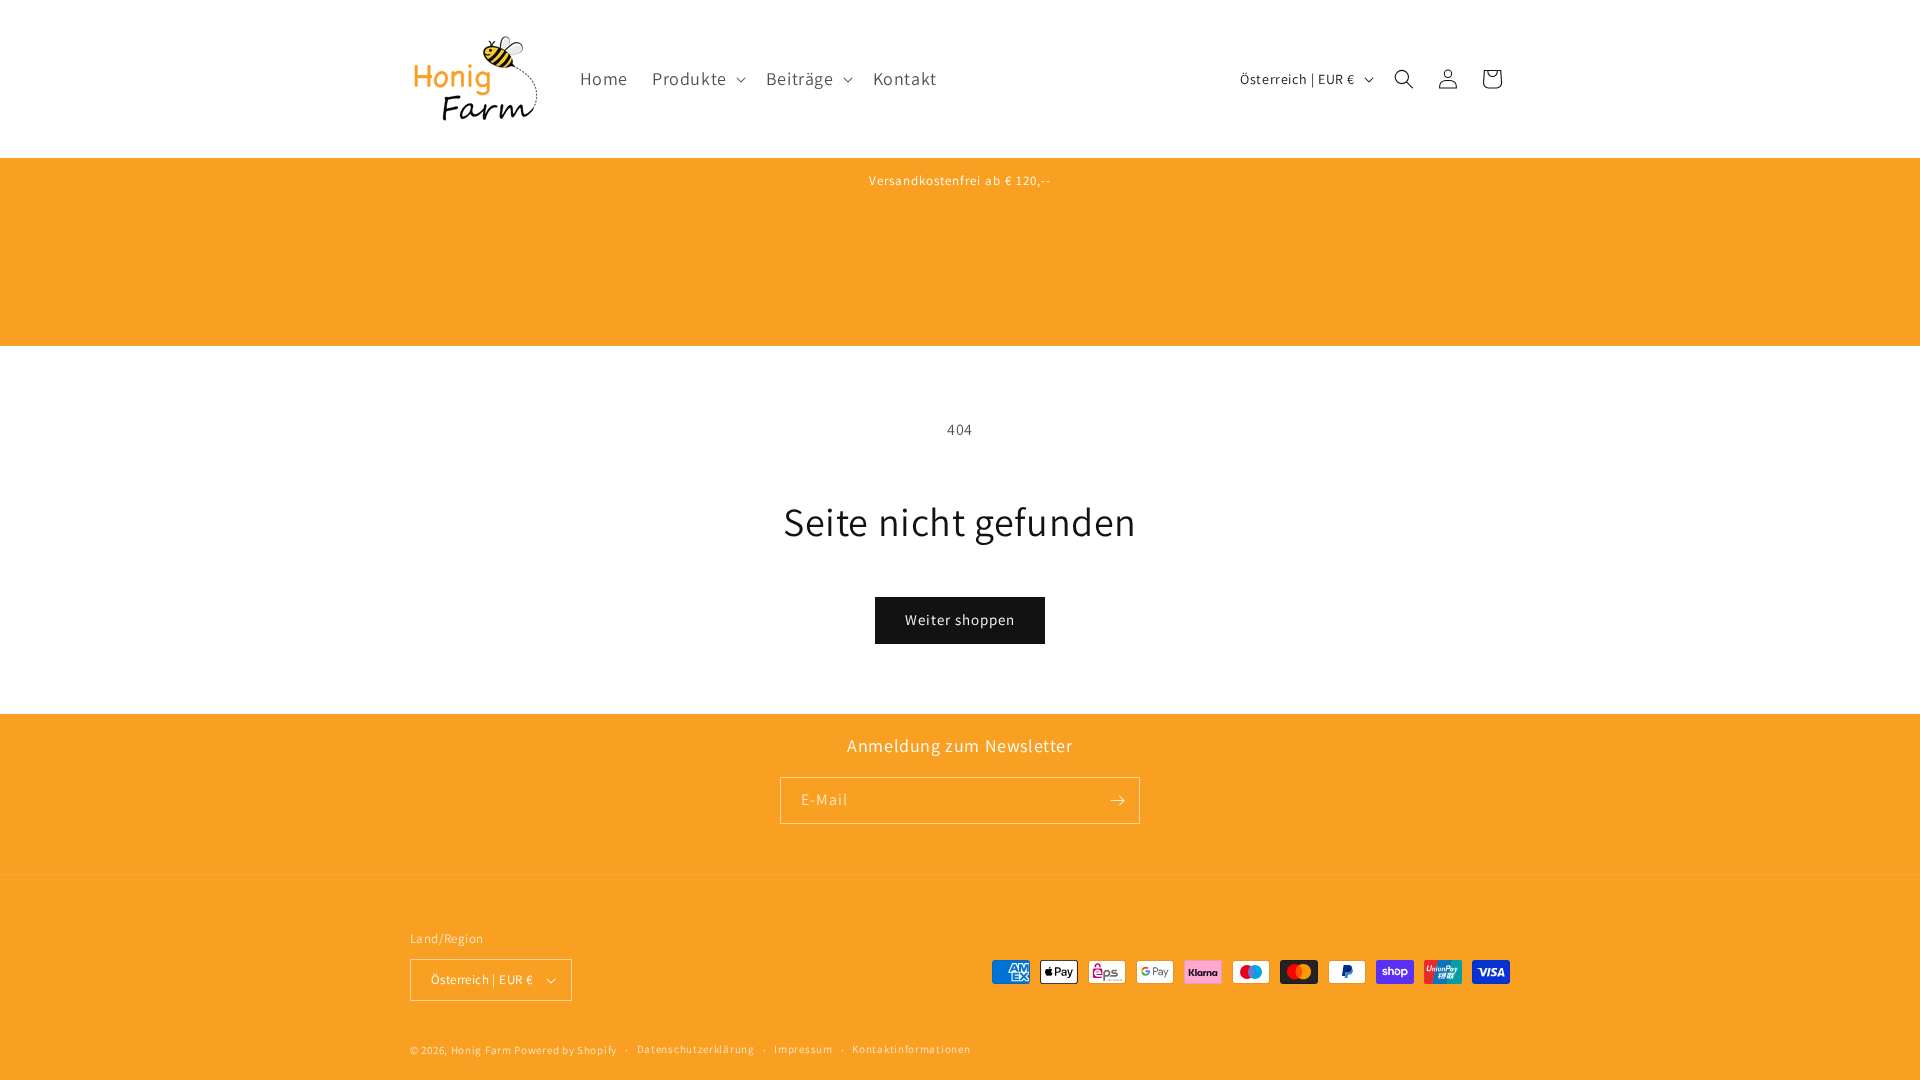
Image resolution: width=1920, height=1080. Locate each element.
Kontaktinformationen (911, 1049)
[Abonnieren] (1117, 800)
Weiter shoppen (960, 619)
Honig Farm (481, 1050)
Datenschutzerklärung (696, 1049)
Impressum (803, 1049)
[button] (697, 78)
